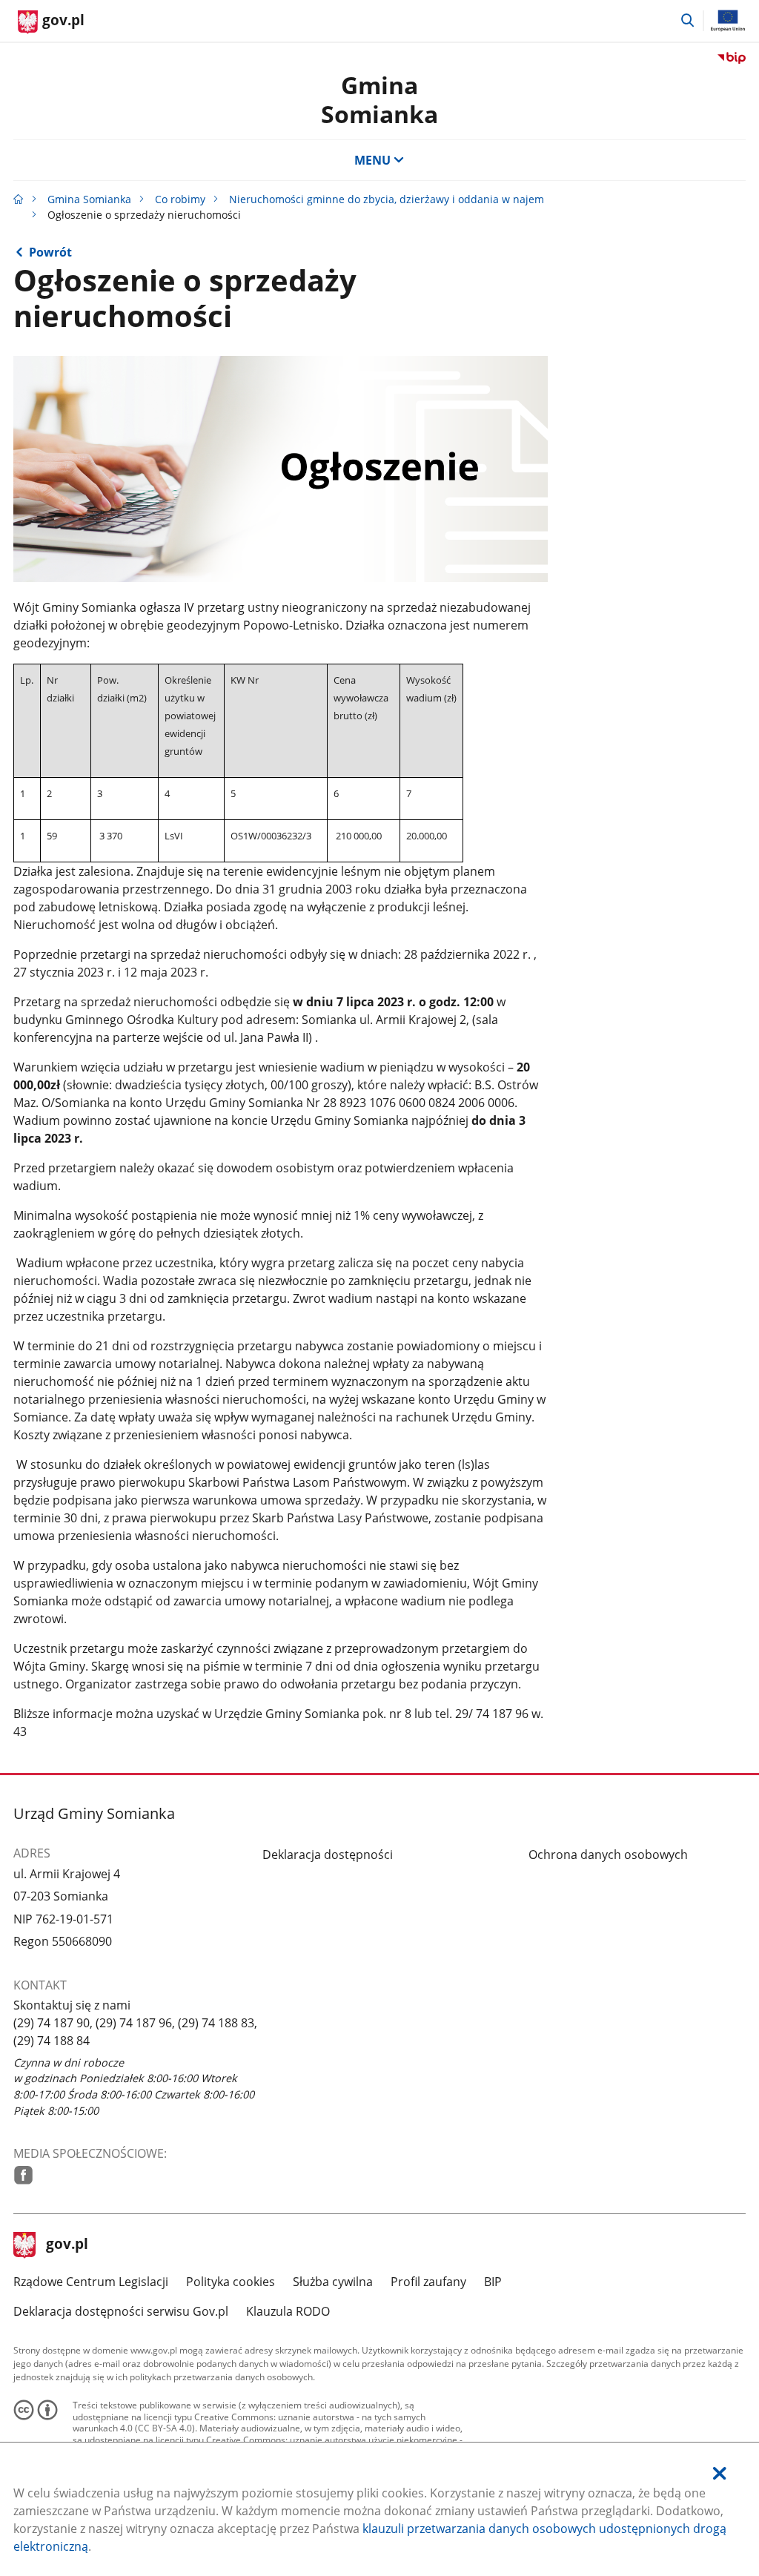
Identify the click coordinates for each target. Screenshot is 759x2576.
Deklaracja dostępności (328, 1855)
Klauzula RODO (288, 2311)
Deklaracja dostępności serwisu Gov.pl (121, 2311)
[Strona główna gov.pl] (19, 199)
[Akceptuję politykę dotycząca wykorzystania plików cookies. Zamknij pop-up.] (720, 2473)
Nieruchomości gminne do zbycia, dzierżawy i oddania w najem (387, 199)
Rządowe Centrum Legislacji (91, 2282)
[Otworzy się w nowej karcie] (23, 2175)
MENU (372, 160)
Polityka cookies (231, 2282)
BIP (493, 2282)
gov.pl (67, 2245)
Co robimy (180, 199)
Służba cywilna (333, 2282)
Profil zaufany (428, 2282)
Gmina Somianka (379, 99)
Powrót (50, 252)
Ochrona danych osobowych (608, 1855)
